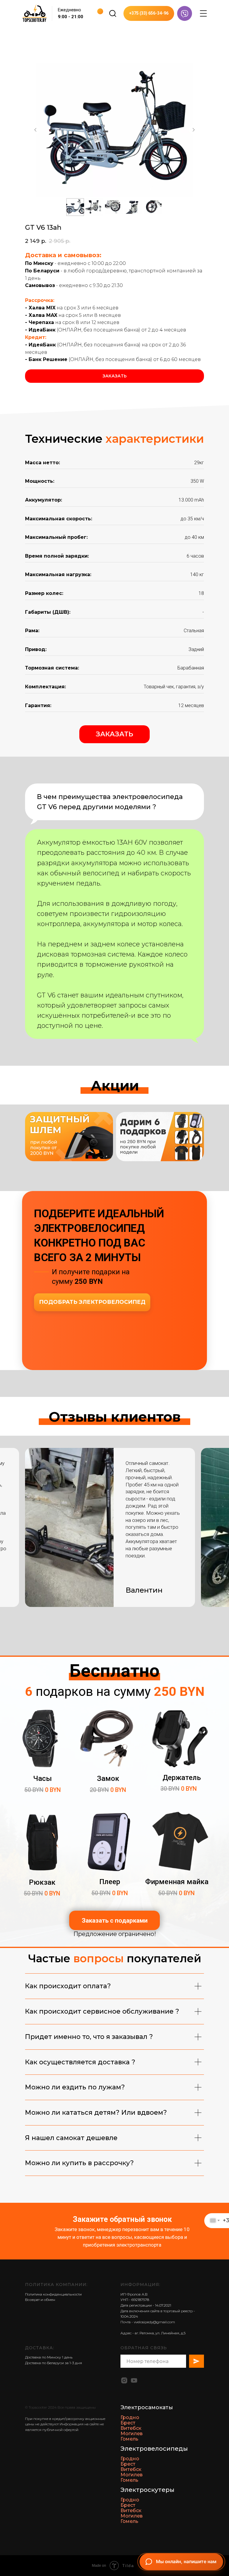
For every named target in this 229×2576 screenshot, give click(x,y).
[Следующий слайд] (194, 130)
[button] (114, 734)
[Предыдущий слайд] (35, 130)
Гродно (130, 2417)
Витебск (131, 2428)
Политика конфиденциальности (53, 2294)
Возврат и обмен (40, 2300)
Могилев (131, 2434)
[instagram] (124, 2380)
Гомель (129, 2439)
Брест (128, 2423)
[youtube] (134, 2380)
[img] (113, 13)
